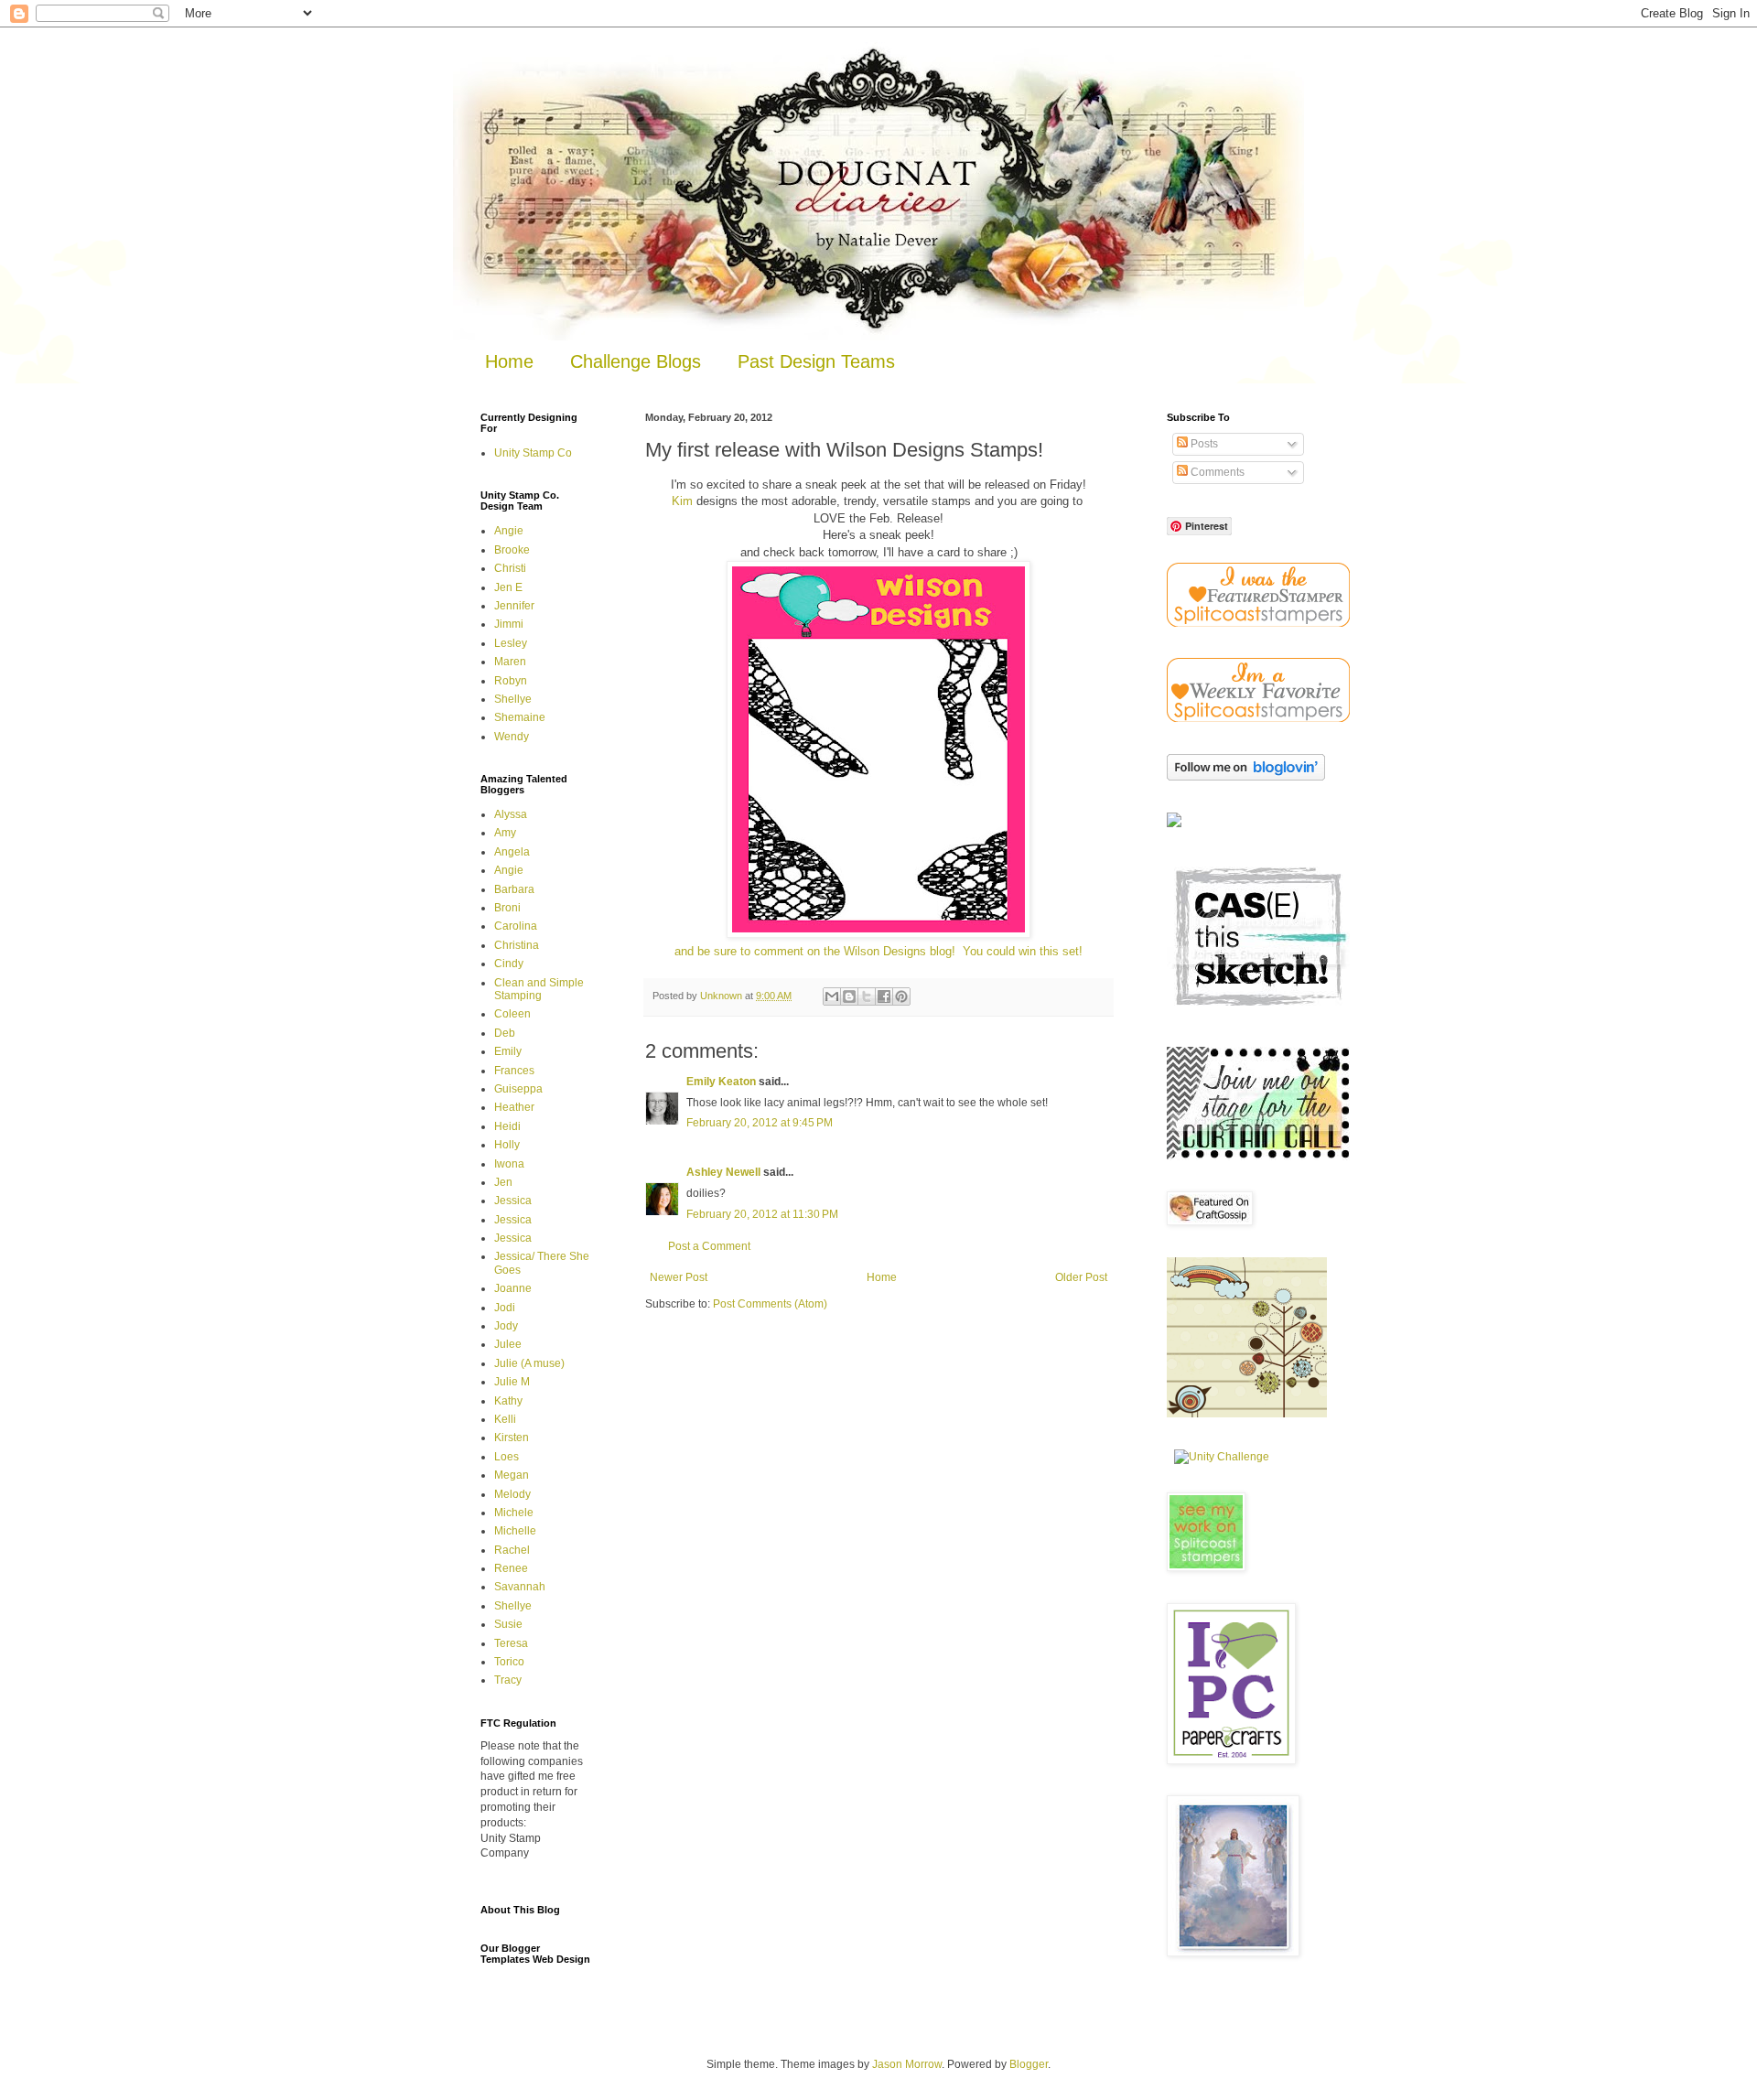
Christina (517, 945)
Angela (512, 852)
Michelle (515, 1531)
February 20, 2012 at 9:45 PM (760, 1123)
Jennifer (514, 606)
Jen (503, 1182)
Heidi (507, 1126)
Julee (508, 1344)
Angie (509, 531)
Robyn (511, 681)
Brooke (512, 550)
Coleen (512, 1014)
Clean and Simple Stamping (539, 989)
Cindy (509, 964)
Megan (512, 1475)
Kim (682, 501)
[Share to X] (867, 996)
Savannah (520, 1587)
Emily (508, 1051)
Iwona (509, 1164)
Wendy (512, 737)
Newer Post (679, 1277)
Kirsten (512, 1438)
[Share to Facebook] (884, 996)
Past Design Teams (816, 361)
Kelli (505, 1419)
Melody (512, 1494)
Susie (508, 1624)
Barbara (514, 889)
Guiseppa (518, 1089)
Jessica (513, 1201)
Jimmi (509, 624)
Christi (510, 568)
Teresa (511, 1643)
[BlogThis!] (849, 996)
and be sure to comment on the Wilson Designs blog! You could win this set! (878, 951)
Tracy (508, 1680)
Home (509, 361)
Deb (505, 1033)
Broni (507, 908)
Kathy (508, 1401)
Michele (514, 1513)
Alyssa (511, 814)
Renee (511, 1568)
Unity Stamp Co (533, 453)
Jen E (508, 587)
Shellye (513, 699)
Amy (505, 833)
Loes (507, 1457)
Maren (510, 662)
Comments (1216, 472)
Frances (514, 1071)
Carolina (516, 926)
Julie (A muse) (529, 1363)
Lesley (511, 643)
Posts (1203, 444)
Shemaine (520, 717)
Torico (509, 1662)
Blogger (1029, 2064)
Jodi (505, 1308)
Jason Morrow (907, 2064)
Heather (514, 1107)
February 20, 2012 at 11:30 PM (762, 1214)
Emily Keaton (721, 1082)
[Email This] (832, 996)
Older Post (1081, 1277)
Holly (507, 1145)
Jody (506, 1326)
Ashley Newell (723, 1172)
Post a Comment (709, 1246)
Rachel (512, 1550)
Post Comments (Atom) (770, 1304)
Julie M (512, 1382)
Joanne (513, 1288)
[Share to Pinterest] (901, 996)
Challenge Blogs (636, 361)
